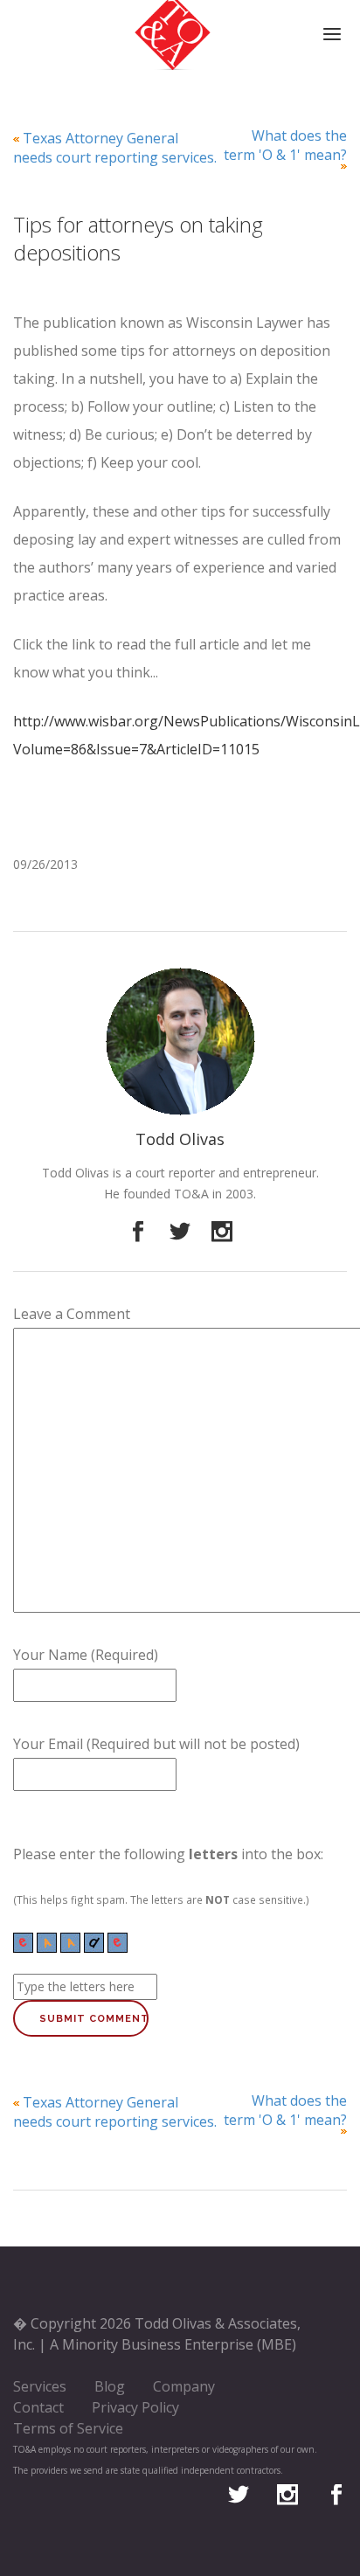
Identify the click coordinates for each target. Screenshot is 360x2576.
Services (40, 2386)
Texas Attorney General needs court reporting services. (115, 148)
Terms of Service (68, 2428)
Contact (38, 2407)
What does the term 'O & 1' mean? (285, 145)
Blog (110, 2386)
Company (184, 2386)
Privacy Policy (135, 2407)
